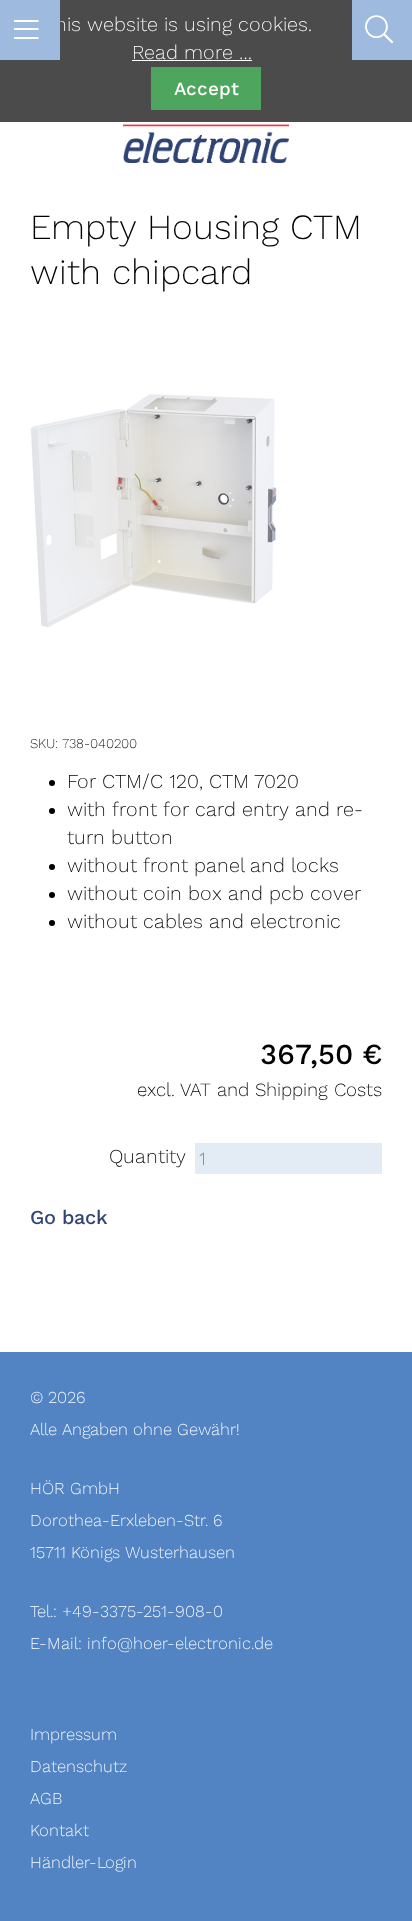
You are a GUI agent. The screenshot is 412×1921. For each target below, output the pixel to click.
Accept (206, 88)
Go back (69, 1218)
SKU (42, 743)
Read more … (192, 53)
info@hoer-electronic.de (180, 1643)
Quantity (147, 1157)
